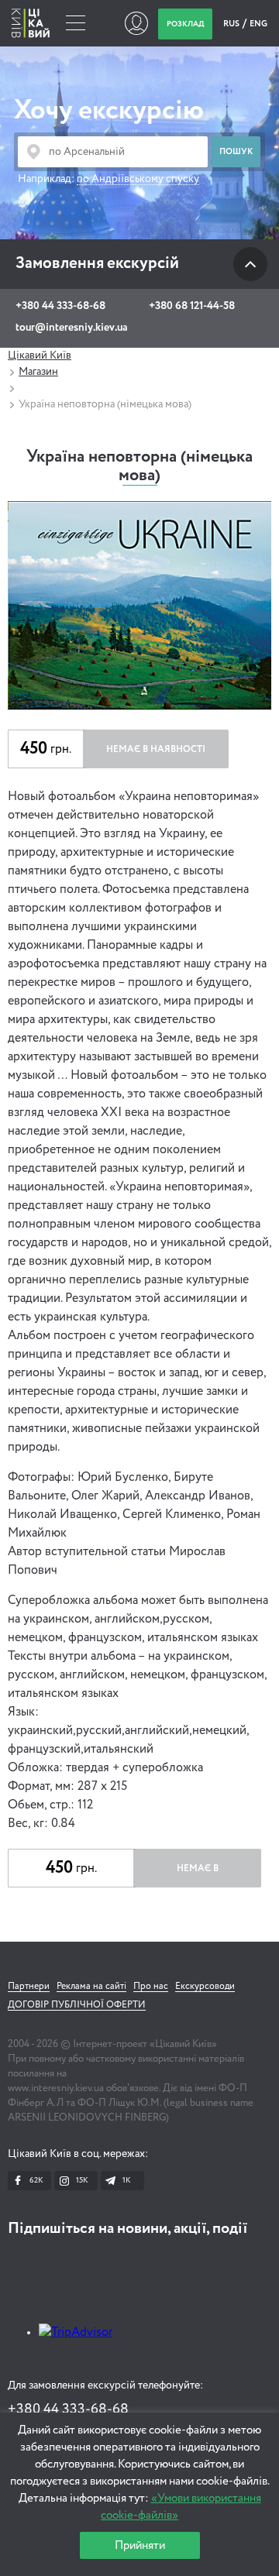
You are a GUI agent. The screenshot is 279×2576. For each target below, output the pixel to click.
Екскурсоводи (205, 1987)
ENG (258, 24)
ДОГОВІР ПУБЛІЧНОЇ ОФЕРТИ (77, 2005)
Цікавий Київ (40, 355)
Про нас (151, 1987)
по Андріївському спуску (138, 179)
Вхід (136, 23)
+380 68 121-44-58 (192, 306)
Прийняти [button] (140, 2545)
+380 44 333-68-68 (60, 306)
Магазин (38, 372)
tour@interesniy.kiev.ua (71, 328)
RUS (232, 24)
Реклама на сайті (91, 1987)
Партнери (29, 1987)
